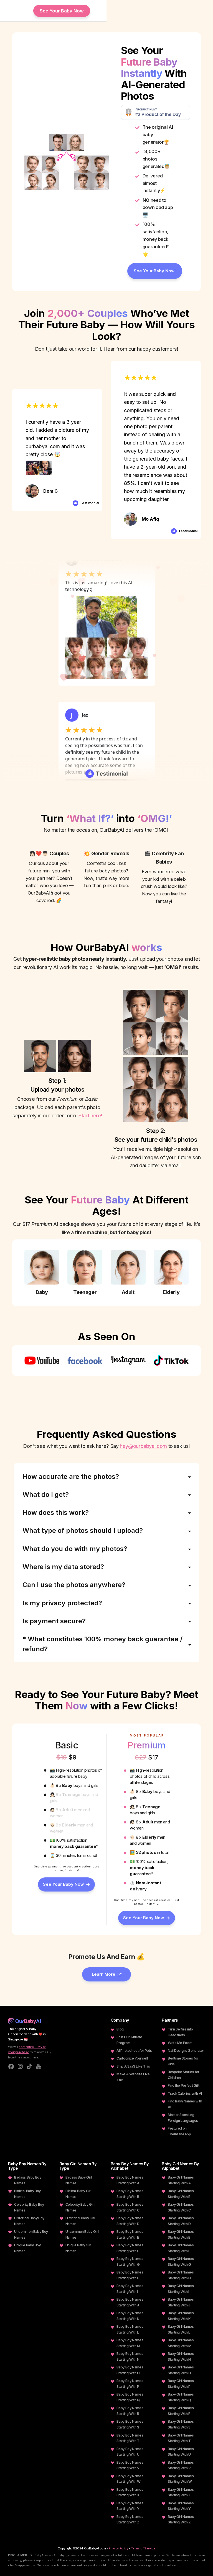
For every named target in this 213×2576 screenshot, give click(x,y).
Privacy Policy (119, 2548)
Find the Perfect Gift (183, 2085)
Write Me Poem (180, 2043)
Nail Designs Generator (186, 2051)
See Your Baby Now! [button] (155, 271)
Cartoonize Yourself (132, 2058)
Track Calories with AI (185, 2093)
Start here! (90, 1115)
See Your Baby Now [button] (62, 11)
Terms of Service (143, 2548)
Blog (120, 2029)
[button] (66, 1884)
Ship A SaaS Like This (133, 2066)
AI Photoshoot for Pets (134, 2051)
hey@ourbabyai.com (143, 1446)
